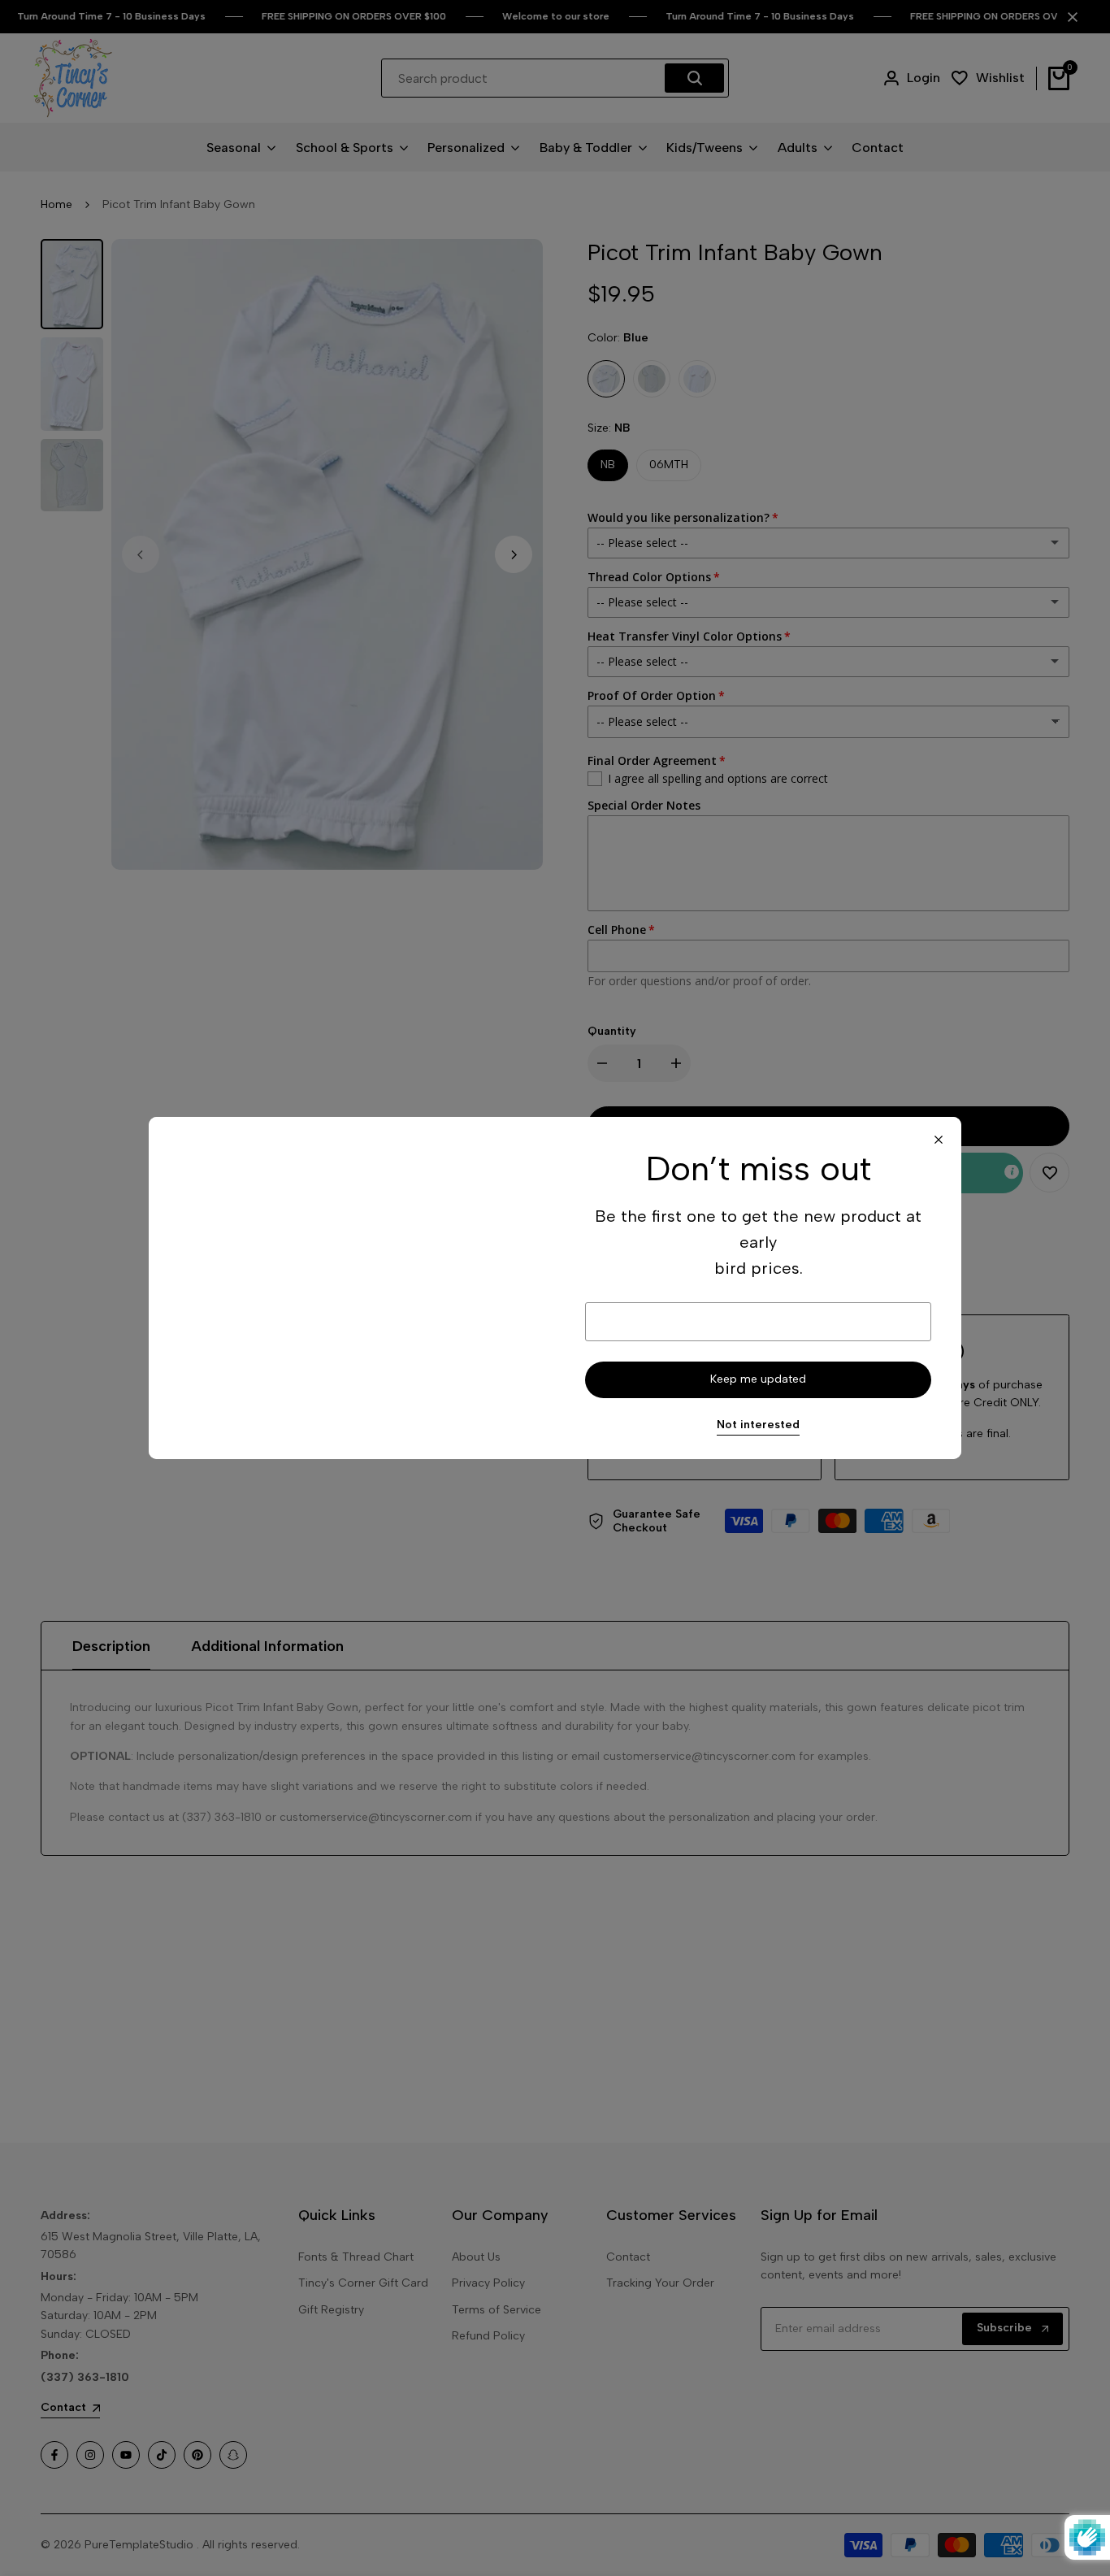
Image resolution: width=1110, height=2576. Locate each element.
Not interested (758, 1425)
